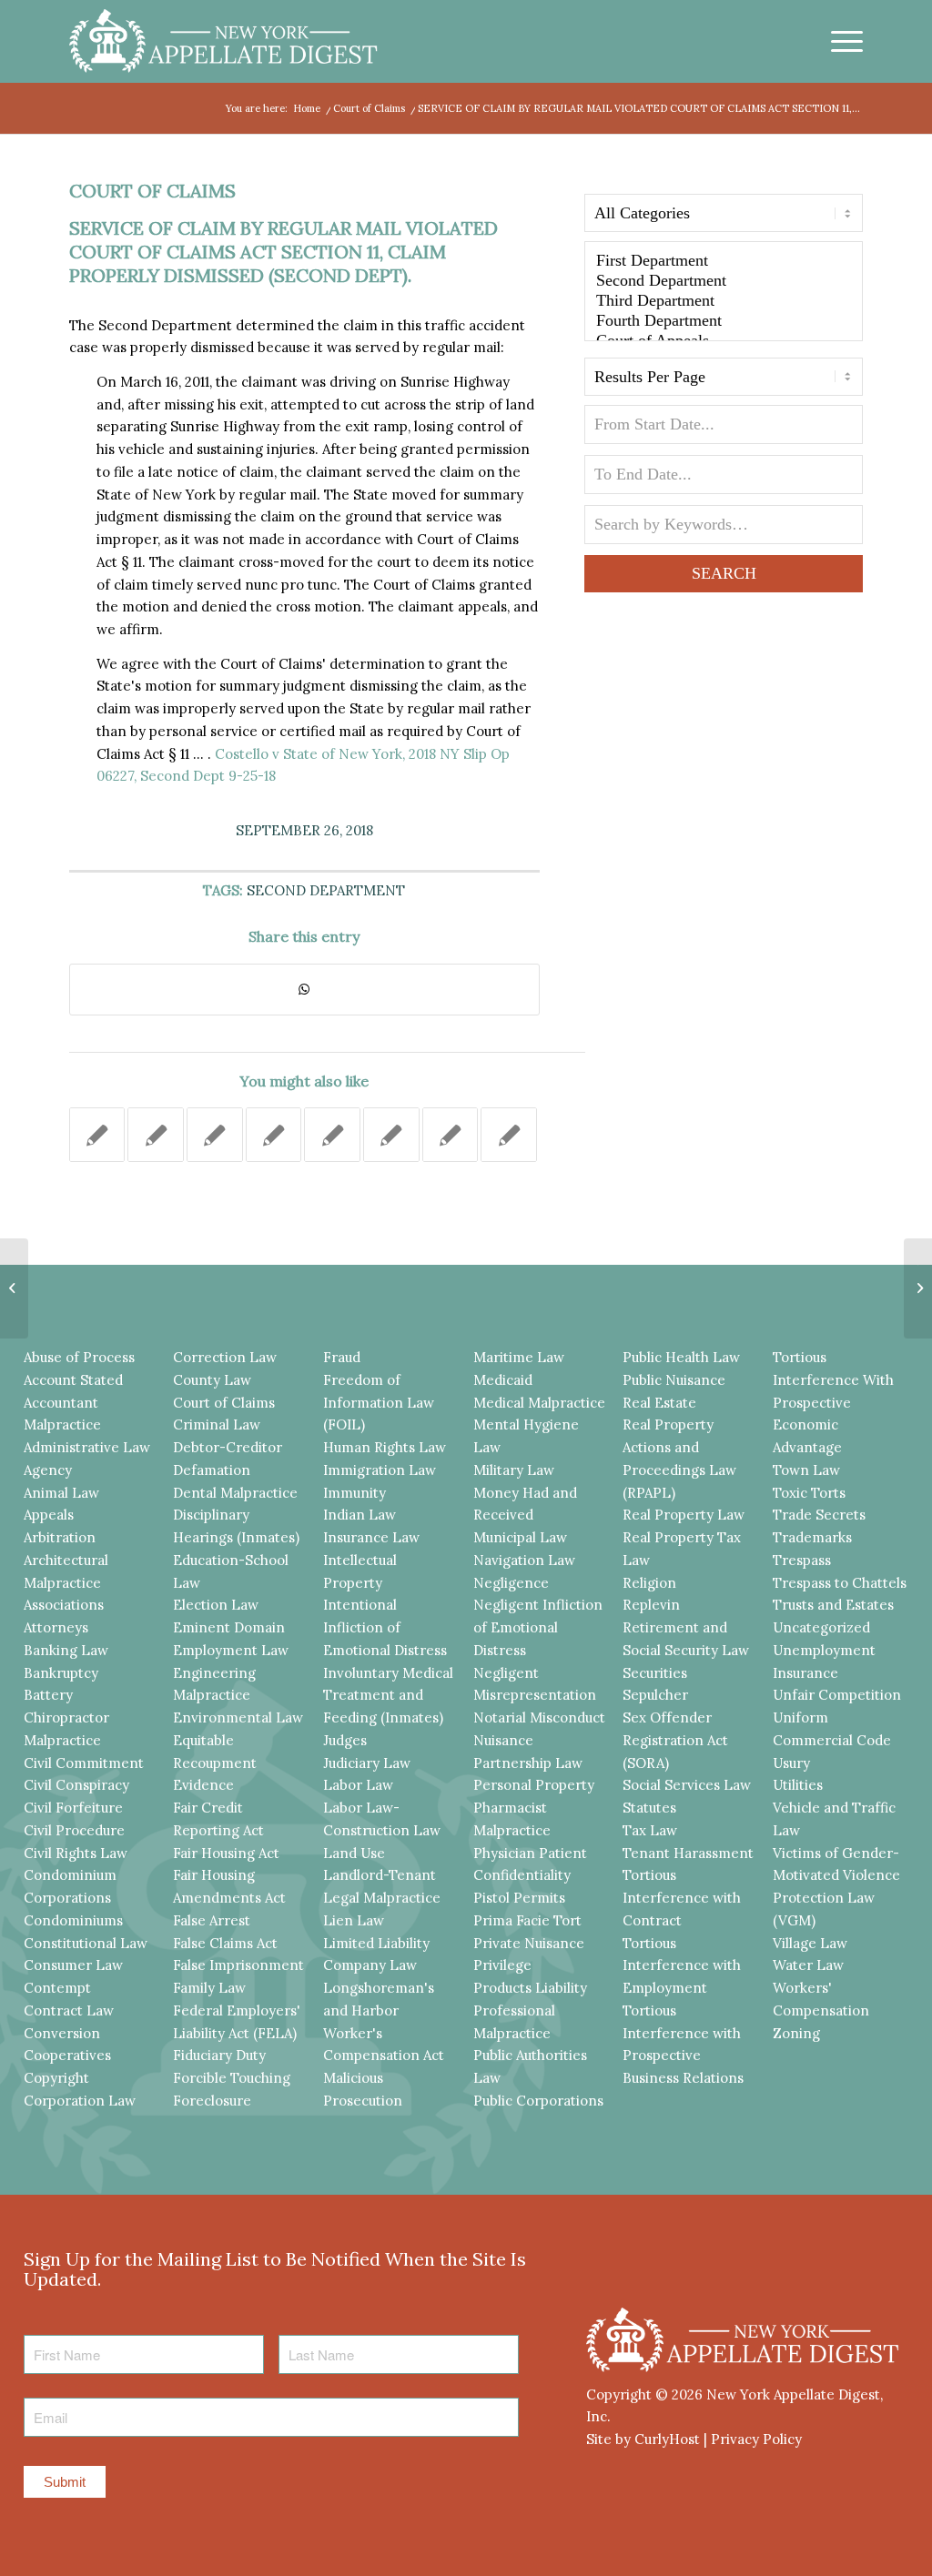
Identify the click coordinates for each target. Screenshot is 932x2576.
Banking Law (66, 1650)
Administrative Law (87, 1447)
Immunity (355, 1493)
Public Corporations (538, 2101)
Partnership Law (528, 1763)
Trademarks (812, 1537)
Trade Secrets (819, 1515)
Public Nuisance (674, 1380)
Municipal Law (520, 1537)
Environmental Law (238, 1717)
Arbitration (60, 1537)
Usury (791, 1763)
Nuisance (503, 1740)
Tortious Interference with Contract (682, 1898)
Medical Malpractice (539, 1403)
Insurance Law (371, 1537)
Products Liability (530, 1988)
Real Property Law (684, 1515)
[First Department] (724, 261)
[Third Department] (724, 301)
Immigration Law (380, 1470)
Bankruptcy (61, 1673)
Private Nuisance (529, 1943)
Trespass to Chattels (840, 1583)
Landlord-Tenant (380, 1875)
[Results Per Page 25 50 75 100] (724, 381)
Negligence (511, 1583)
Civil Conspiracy (76, 1785)
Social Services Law (687, 1785)
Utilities (798, 1785)
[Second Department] (724, 281)
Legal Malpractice (382, 1898)
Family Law (209, 1988)
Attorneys (56, 1627)
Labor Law (358, 1785)
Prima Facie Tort (527, 1920)
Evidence (203, 1785)
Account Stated (73, 1380)
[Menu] (841, 41)
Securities (655, 1673)
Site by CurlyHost (643, 2439)
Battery (48, 1695)
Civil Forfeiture (73, 1808)
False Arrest (212, 1920)
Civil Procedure (74, 1830)
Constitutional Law (86, 1943)
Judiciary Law (367, 1763)
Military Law (514, 1470)
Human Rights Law (385, 1447)
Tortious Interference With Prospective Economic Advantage (833, 1402)
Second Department (326, 890)
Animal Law (61, 1493)
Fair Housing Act (226, 1853)
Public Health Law (681, 1357)
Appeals (49, 1515)
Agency (48, 1470)
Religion (649, 1583)
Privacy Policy (756, 2439)
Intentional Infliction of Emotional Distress (385, 1627)
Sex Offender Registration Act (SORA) (675, 1740)
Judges (345, 1740)
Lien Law (354, 1920)
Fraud (342, 1357)
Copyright (56, 2078)
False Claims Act (225, 1943)
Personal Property (534, 1785)
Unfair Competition (837, 1695)
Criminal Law (217, 1424)
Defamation (212, 1470)
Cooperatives (67, 2055)
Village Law (810, 1943)
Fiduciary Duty (219, 2055)
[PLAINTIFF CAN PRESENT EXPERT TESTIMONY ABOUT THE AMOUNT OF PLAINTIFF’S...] (14, 1288)
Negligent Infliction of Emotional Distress (538, 1627)
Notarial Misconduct (539, 1717)
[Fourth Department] (724, 321)
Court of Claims (152, 191)
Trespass (802, 1560)
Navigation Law (524, 1560)
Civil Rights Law (76, 1853)
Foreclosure (212, 2101)
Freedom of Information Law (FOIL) (379, 1403)
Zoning (796, 2033)
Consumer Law (73, 1965)
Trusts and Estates (833, 1605)
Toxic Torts (809, 1493)
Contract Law (69, 2010)
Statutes (649, 1808)
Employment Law (231, 1650)
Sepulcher (655, 1695)
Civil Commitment (84, 1763)
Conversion (62, 2033)
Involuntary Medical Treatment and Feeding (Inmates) (388, 1696)
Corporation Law (80, 2101)
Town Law (806, 1470)
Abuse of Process (79, 1357)
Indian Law (360, 1515)
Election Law (216, 1605)
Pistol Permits (519, 1898)
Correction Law (225, 1357)
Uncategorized (821, 1627)
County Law (212, 1380)
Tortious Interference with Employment (682, 1966)
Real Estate (659, 1403)
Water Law (808, 1965)
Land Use (354, 1853)
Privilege (502, 1965)
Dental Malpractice (235, 1493)
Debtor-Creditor (228, 1447)
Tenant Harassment (688, 1853)
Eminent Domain (229, 1627)
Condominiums (73, 1920)
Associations (64, 1605)
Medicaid (503, 1380)
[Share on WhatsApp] (304, 990)
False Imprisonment (238, 1965)
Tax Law (650, 1830)
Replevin (651, 1605)
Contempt (57, 1988)
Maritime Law (519, 1357)
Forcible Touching (232, 2078)
